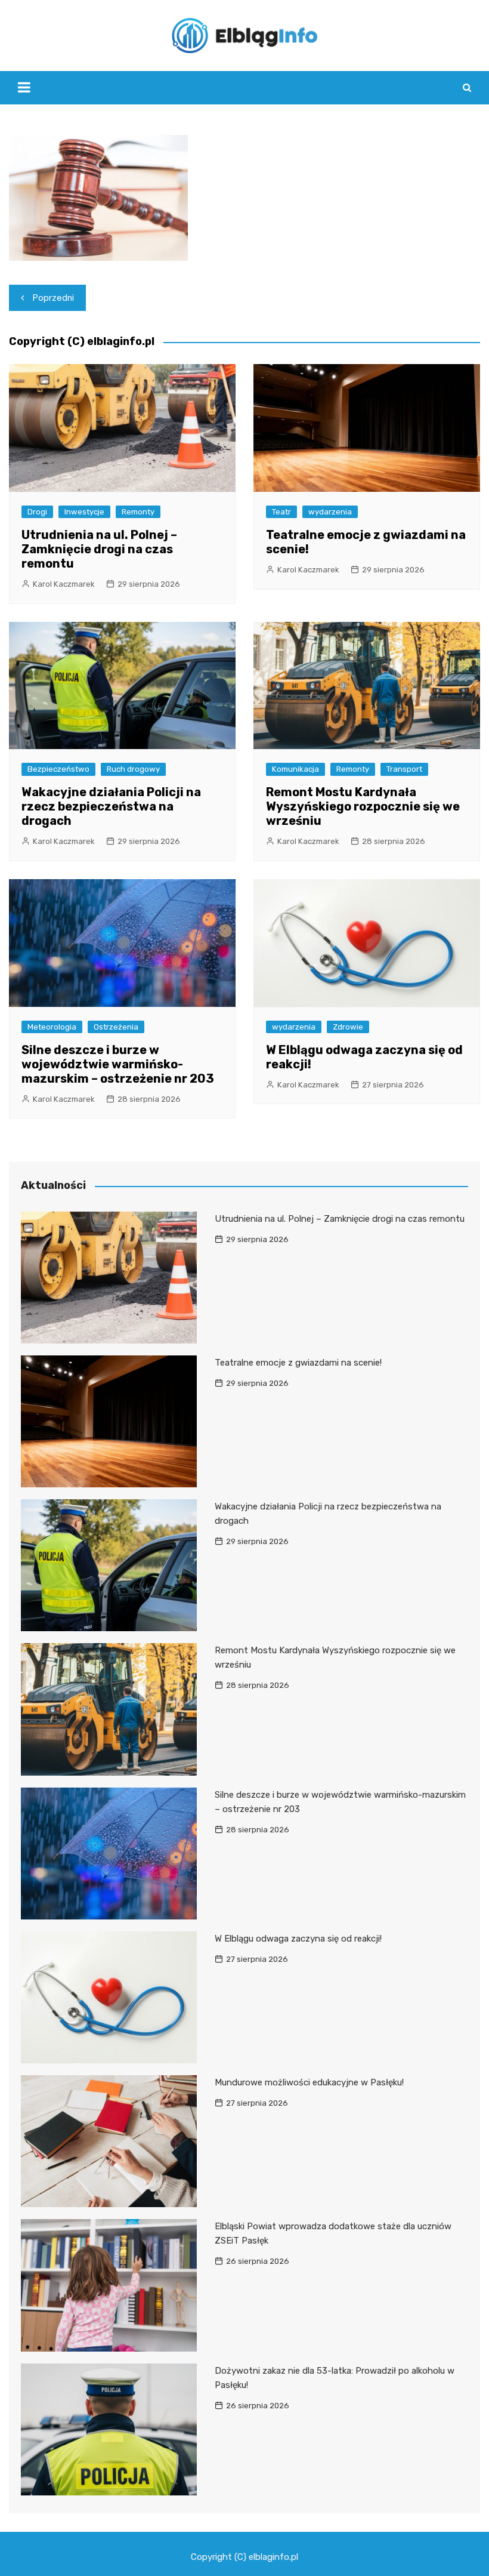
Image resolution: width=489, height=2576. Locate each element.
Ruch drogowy (133, 769)
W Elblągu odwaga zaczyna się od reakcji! (298, 1939)
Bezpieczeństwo (58, 769)
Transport (404, 769)
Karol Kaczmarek (64, 584)
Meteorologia (52, 1027)
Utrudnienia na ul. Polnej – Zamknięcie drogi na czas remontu (99, 549)
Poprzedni (53, 298)
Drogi (37, 512)
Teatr (281, 512)
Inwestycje (84, 512)
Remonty (138, 512)
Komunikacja (295, 769)
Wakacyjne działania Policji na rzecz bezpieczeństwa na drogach (111, 806)
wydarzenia (330, 512)
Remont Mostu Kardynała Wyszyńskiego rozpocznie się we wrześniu (363, 806)
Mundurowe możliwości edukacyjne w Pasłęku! (309, 2082)
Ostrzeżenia (116, 1027)
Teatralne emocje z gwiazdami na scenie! (298, 1363)
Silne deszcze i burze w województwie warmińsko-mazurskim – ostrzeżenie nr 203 (118, 1064)
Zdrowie (348, 1027)
